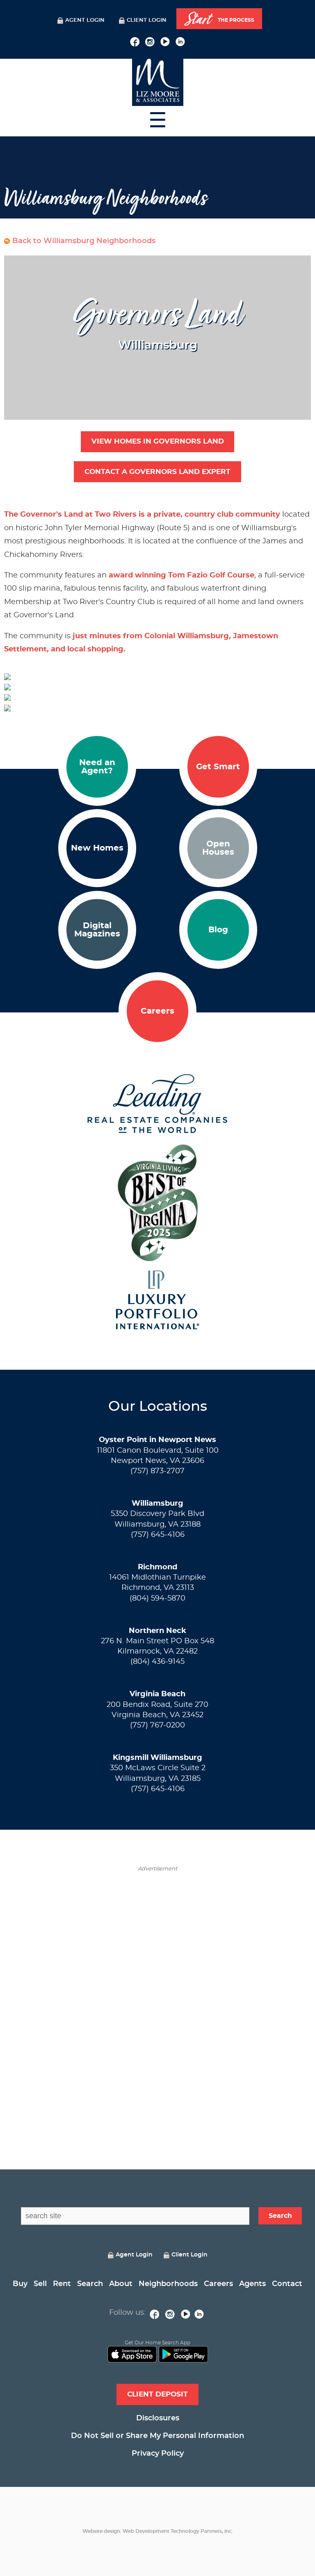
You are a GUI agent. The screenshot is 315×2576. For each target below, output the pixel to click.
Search (90, 2284)
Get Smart (218, 767)
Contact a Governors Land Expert (157, 472)
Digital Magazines (97, 930)
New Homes (97, 848)
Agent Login (85, 20)
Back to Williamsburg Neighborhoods (84, 241)
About (121, 2284)
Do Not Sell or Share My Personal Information (157, 2436)
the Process (219, 19)
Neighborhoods (168, 2284)
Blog (218, 930)
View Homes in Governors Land (158, 441)
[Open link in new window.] (135, 41)
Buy (20, 2284)
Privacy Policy (158, 2454)
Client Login (147, 20)
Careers (157, 1011)
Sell (40, 2284)
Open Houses (218, 848)
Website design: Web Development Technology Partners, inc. (158, 2531)
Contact (287, 2284)
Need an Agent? (97, 767)
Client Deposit (157, 2394)
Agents (252, 2284)
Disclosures (158, 2418)
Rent (62, 2284)
